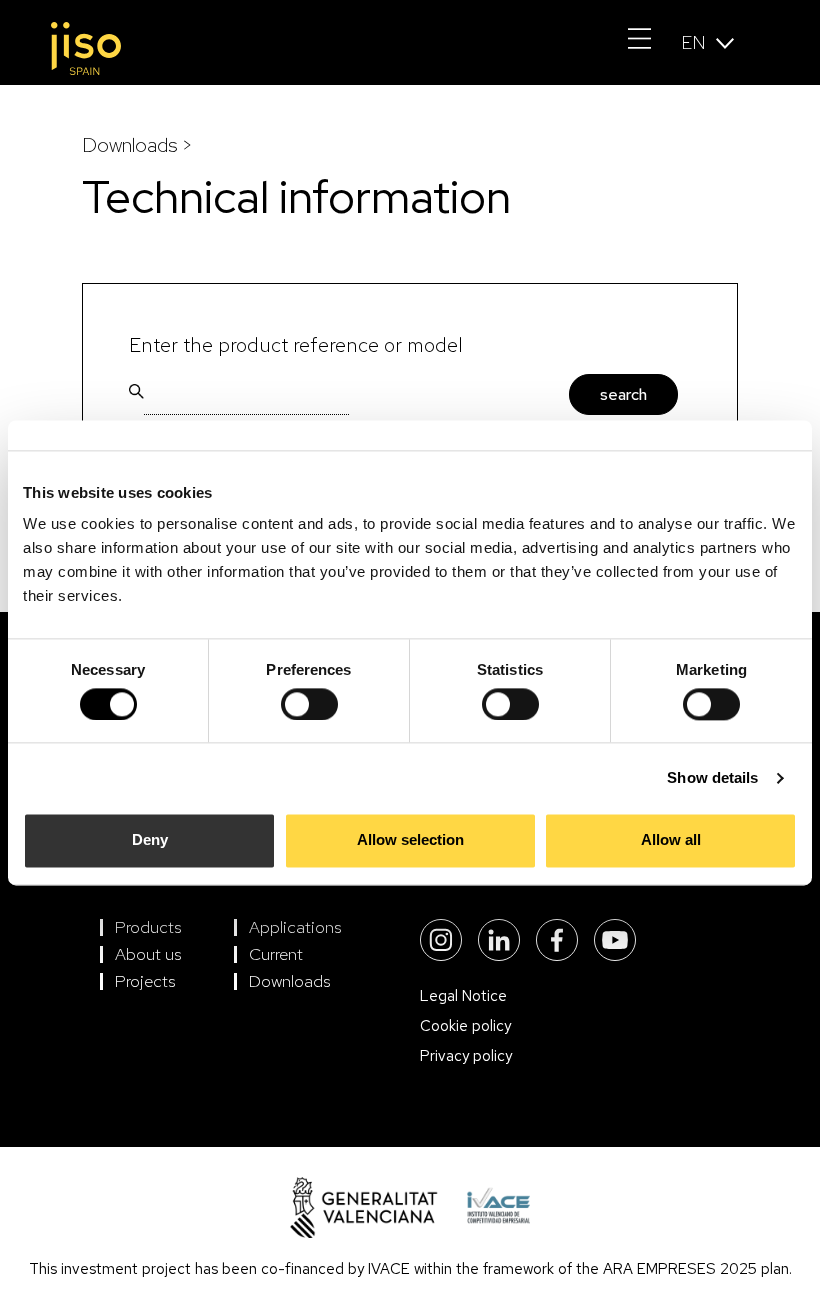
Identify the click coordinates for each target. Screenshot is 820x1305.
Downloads (290, 981)
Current (276, 954)
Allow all (671, 840)
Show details (712, 777)
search (623, 394)
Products (148, 927)
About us (148, 954)
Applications (295, 927)
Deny (150, 840)
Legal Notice (463, 996)
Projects (145, 981)
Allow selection (410, 840)
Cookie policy (465, 1026)
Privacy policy (466, 1056)
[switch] (309, 704)
